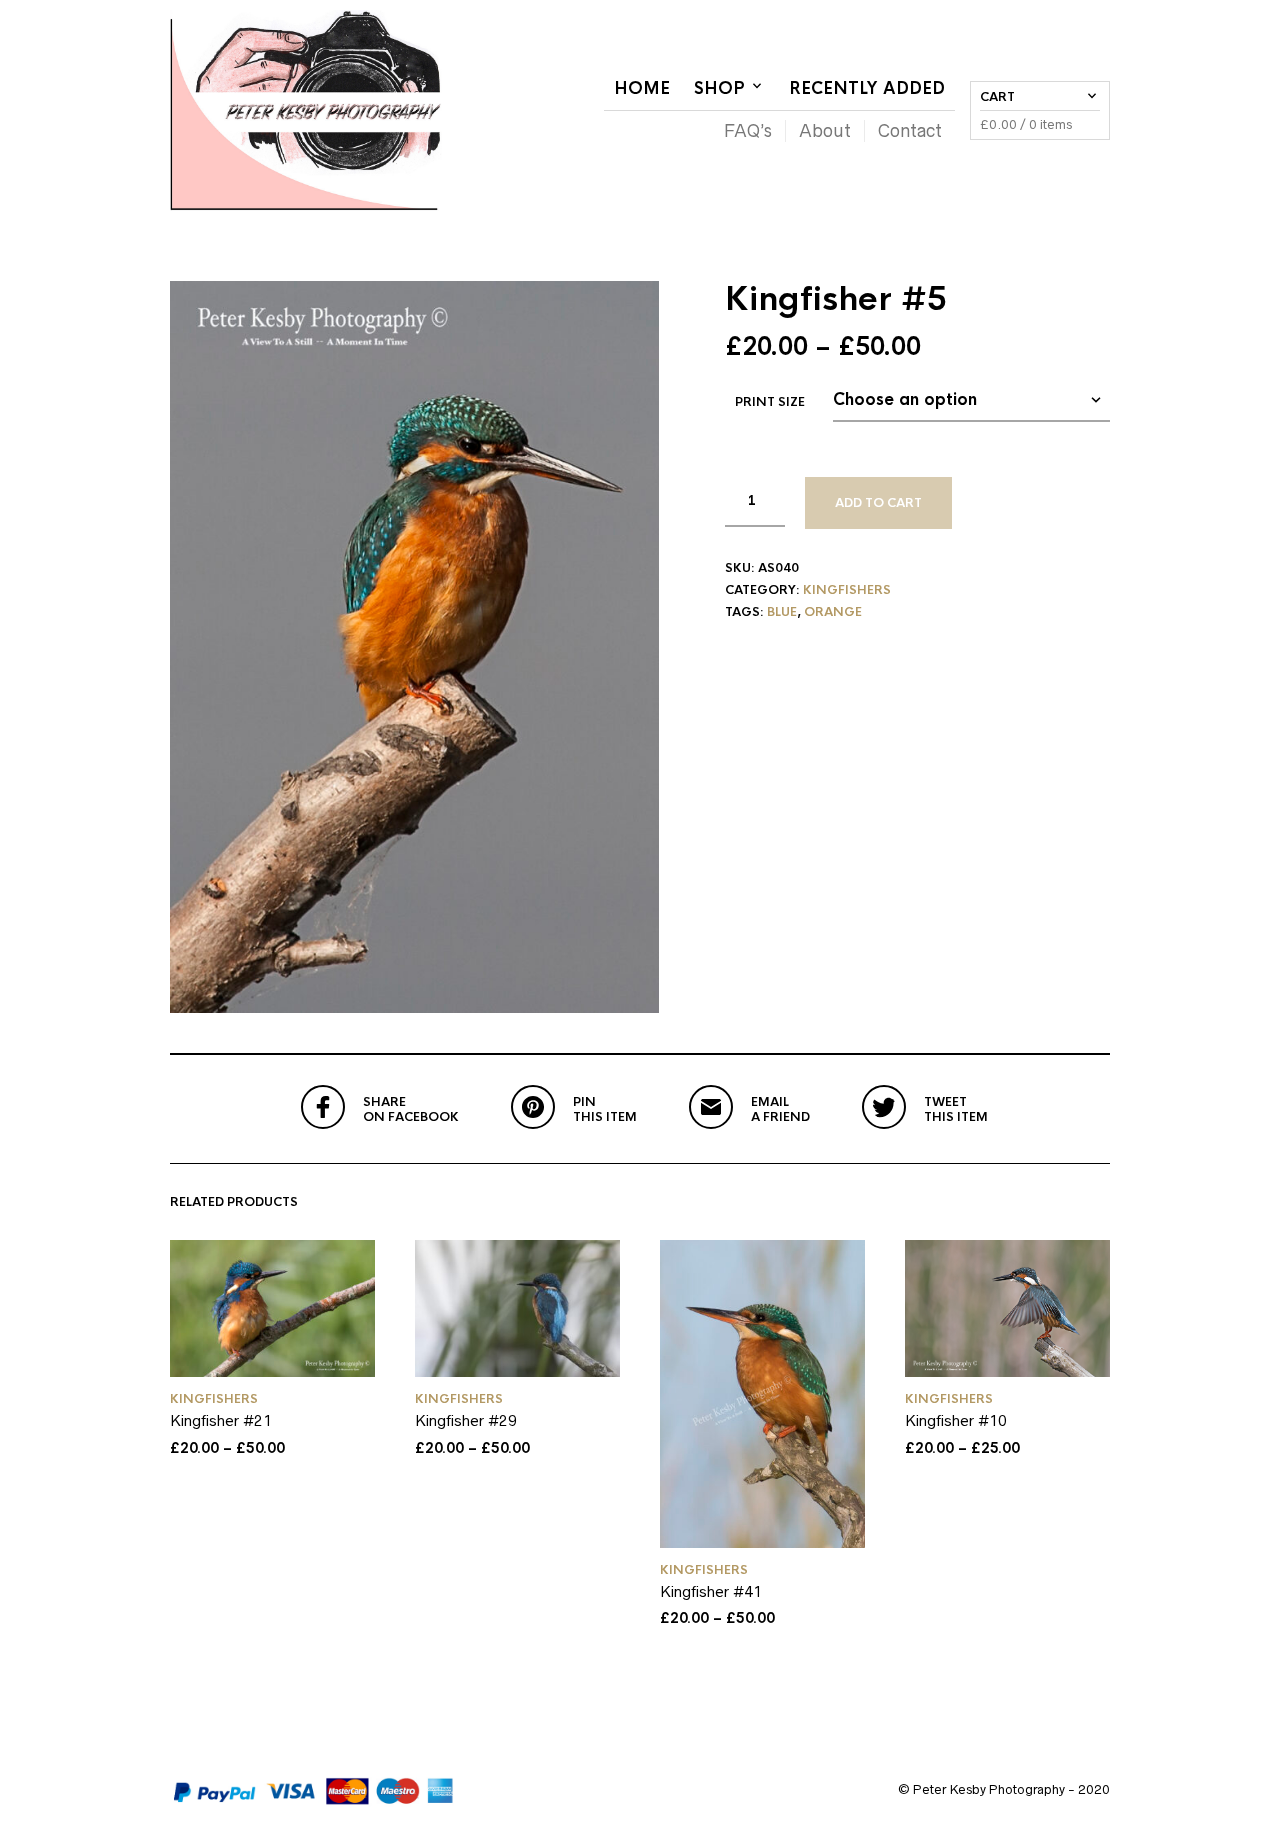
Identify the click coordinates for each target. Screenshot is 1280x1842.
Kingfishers (847, 590)
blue (782, 612)
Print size (770, 402)
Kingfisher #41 (711, 1591)
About (825, 131)
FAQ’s (748, 131)
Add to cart (878, 503)
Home (642, 88)
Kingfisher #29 (466, 1420)
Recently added (867, 88)
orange (833, 612)
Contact (910, 131)
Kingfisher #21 (221, 1420)
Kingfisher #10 (956, 1420)
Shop (719, 88)
